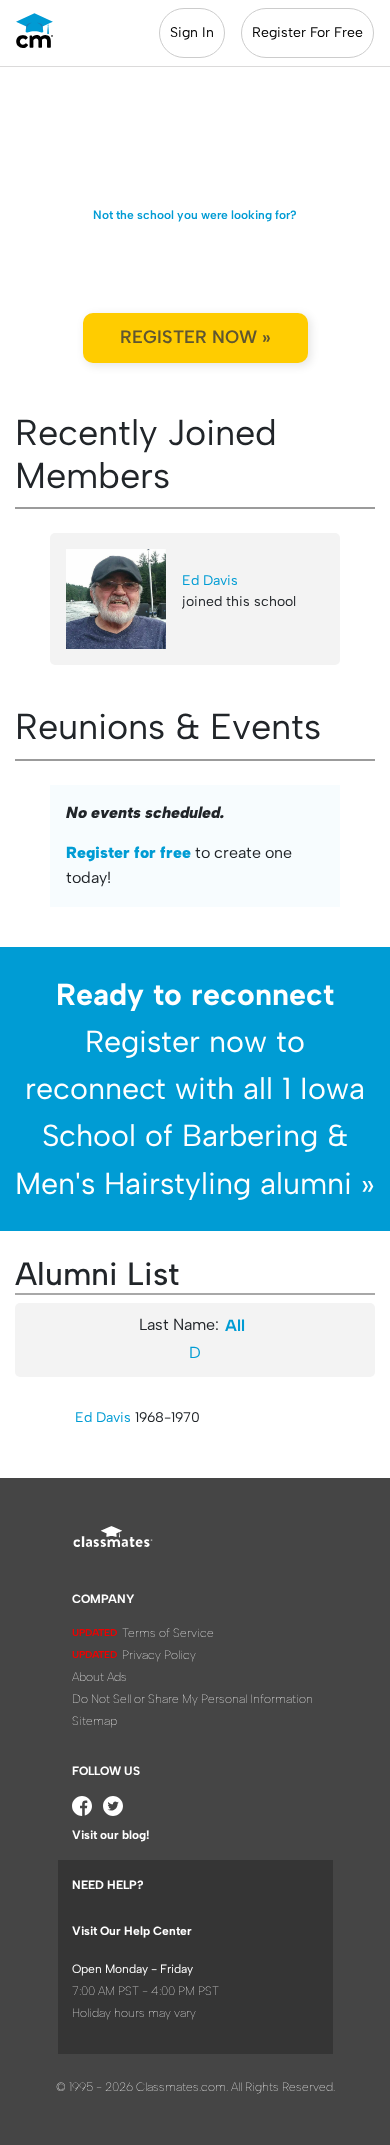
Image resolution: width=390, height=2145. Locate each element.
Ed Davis (210, 580)
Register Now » (195, 337)
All (235, 1325)
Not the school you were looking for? (195, 215)
